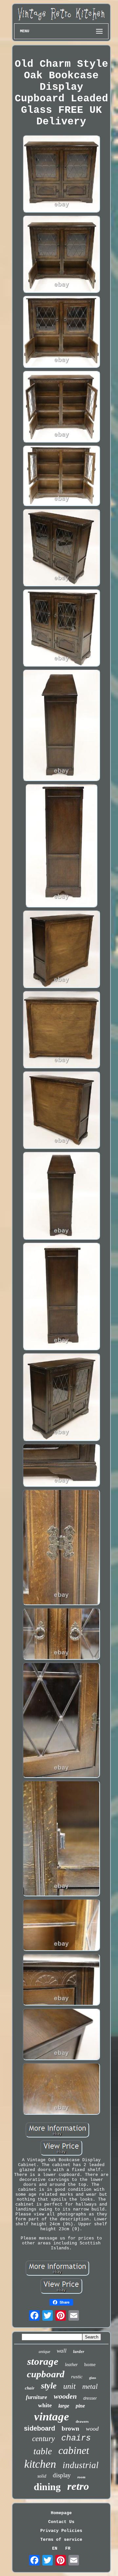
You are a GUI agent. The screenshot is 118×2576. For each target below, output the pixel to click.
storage (43, 2361)
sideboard (39, 2428)
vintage (52, 2417)
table (43, 2451)
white (45, 2405)
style (49, 2386)
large (64, 2406)
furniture (37, 2397)
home (90, 2364)
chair (30, 2388)
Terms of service (61, 2540)
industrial (81, 2465)
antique (44, 2352)
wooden (65, 2396)
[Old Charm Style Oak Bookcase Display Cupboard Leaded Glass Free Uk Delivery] (61, 174)
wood (92, 2429)
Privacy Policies (61, 2531)
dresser (90, 2398)
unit (69, 2386)
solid (42, 2476)
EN (55, 2549)
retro (78, 2486)
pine (80, 2406)
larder (79, 2351)
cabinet (74, 2450)
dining (47, 2487)
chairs (76, 2438)
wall (62, 2351)
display (62, 2475)
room (81, 2477)
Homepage (61, 2513)
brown (70, 2428)
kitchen (40, 2464)
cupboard (46, 2374)
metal (90, 2387)
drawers (82, 2421)
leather (71, 2365)
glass (93, 2378)
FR (68, 2549)
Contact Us (61, 2522)
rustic (77, 2377)
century (43, 2439)
